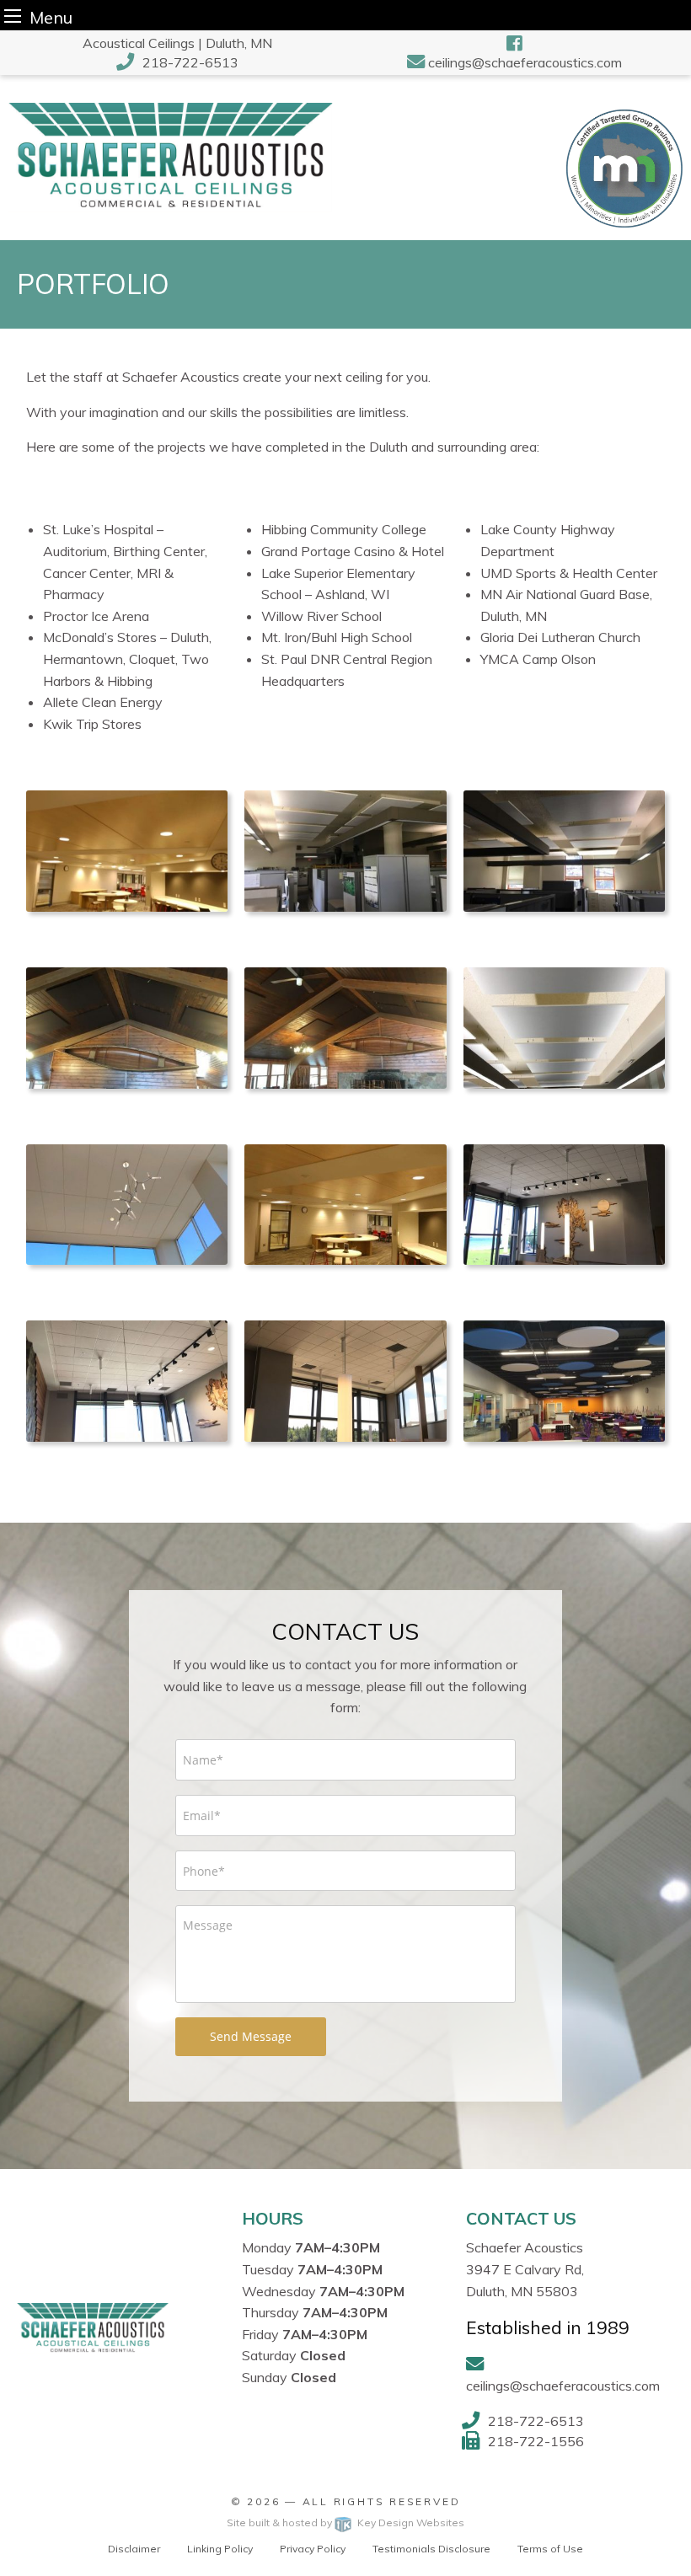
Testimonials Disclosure (431, 2549)
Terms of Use (550, 2549)
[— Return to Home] (171, 156)
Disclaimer (134, 2549)
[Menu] (13, 16)
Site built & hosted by (345, 2522)
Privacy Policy (313, 2549)
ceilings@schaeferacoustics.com (525, 62)
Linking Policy (220, 2549)
